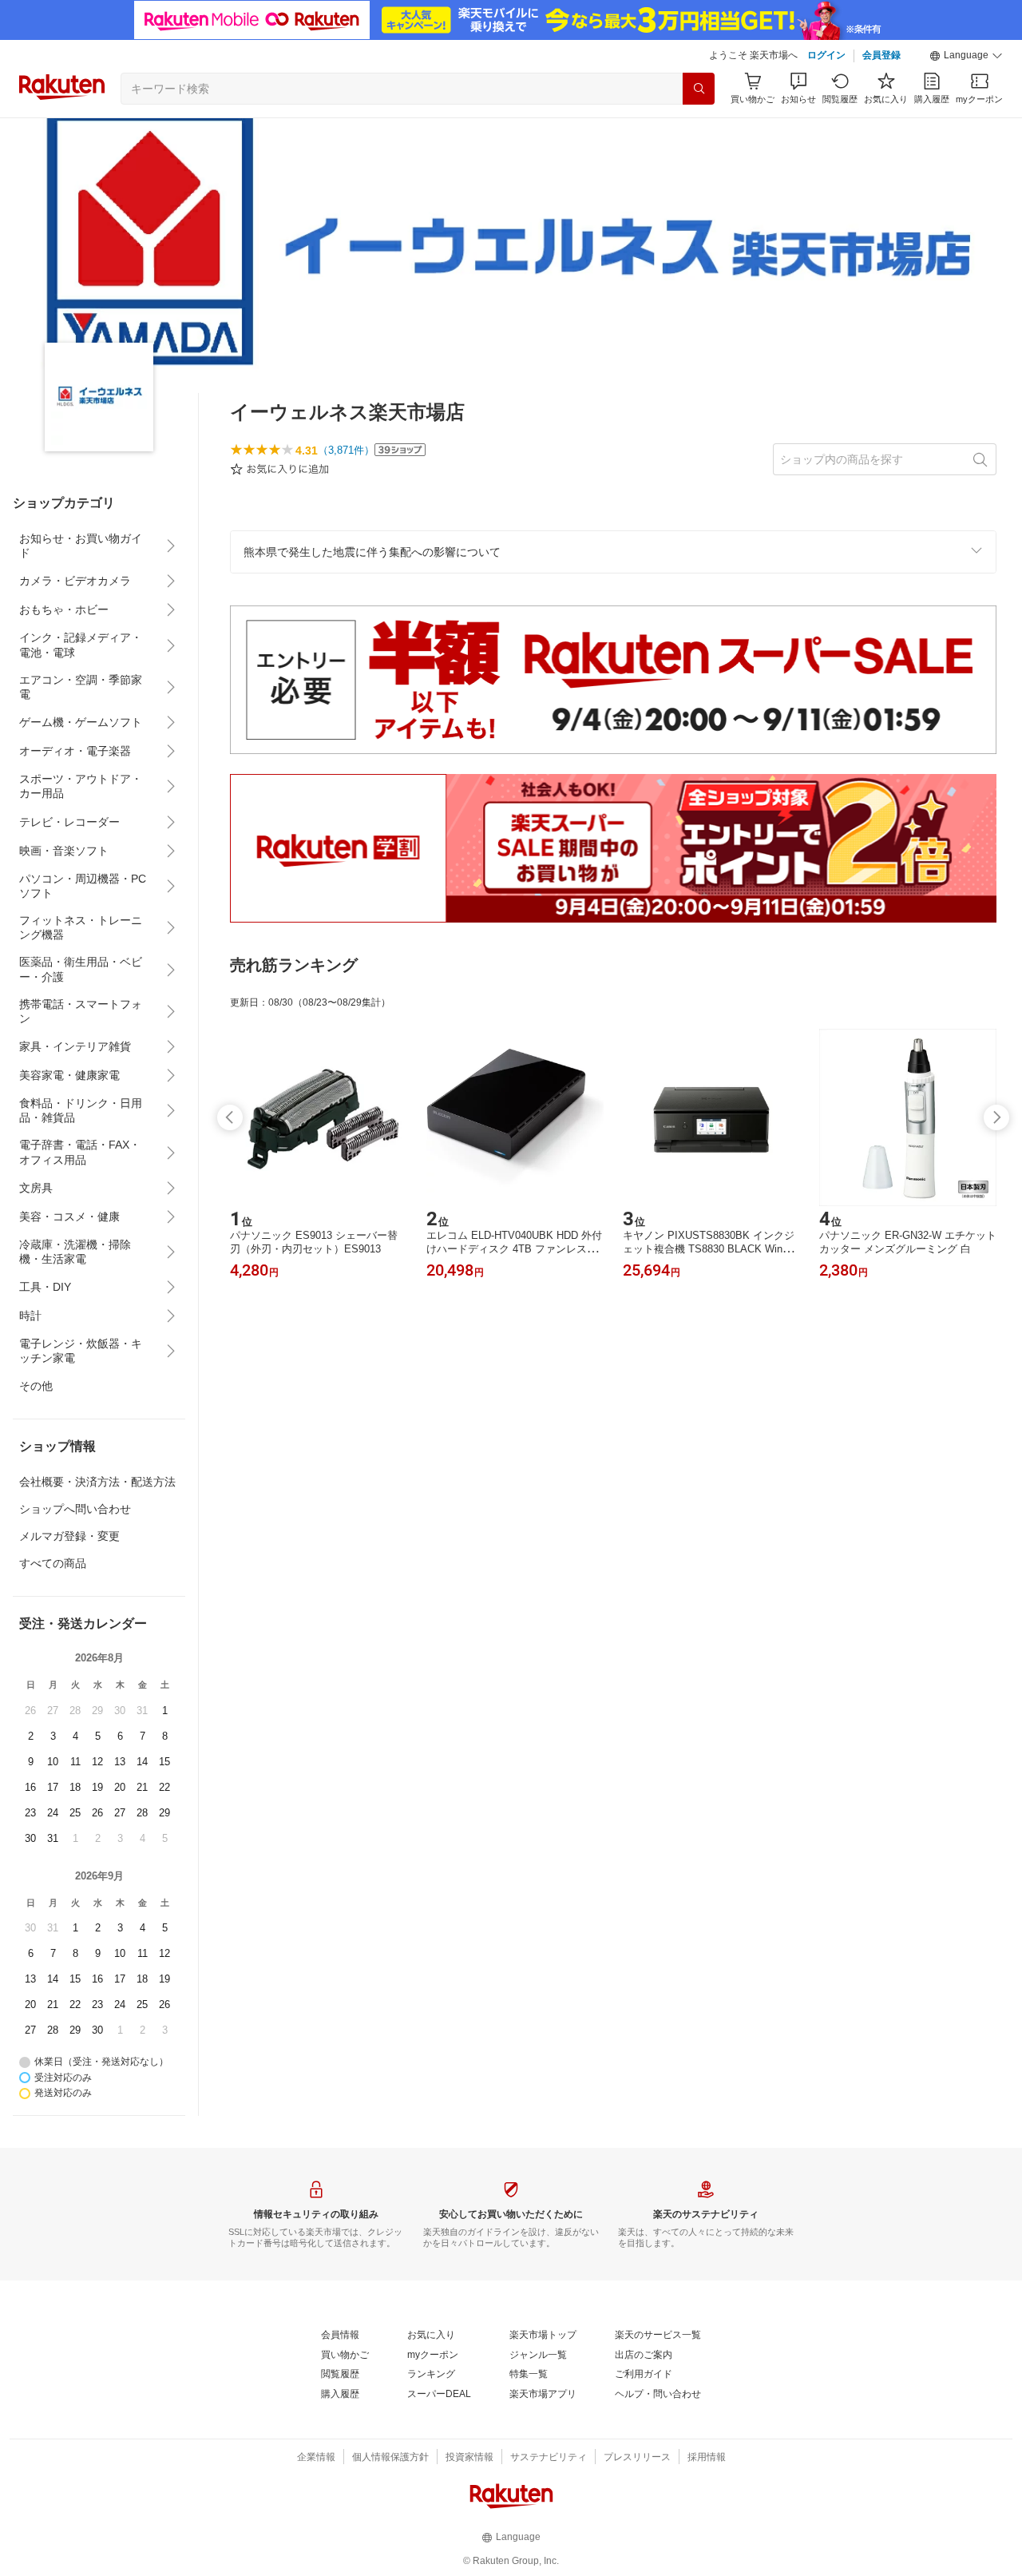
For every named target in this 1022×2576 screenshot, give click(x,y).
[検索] (699, 89)
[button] (966, 56)
